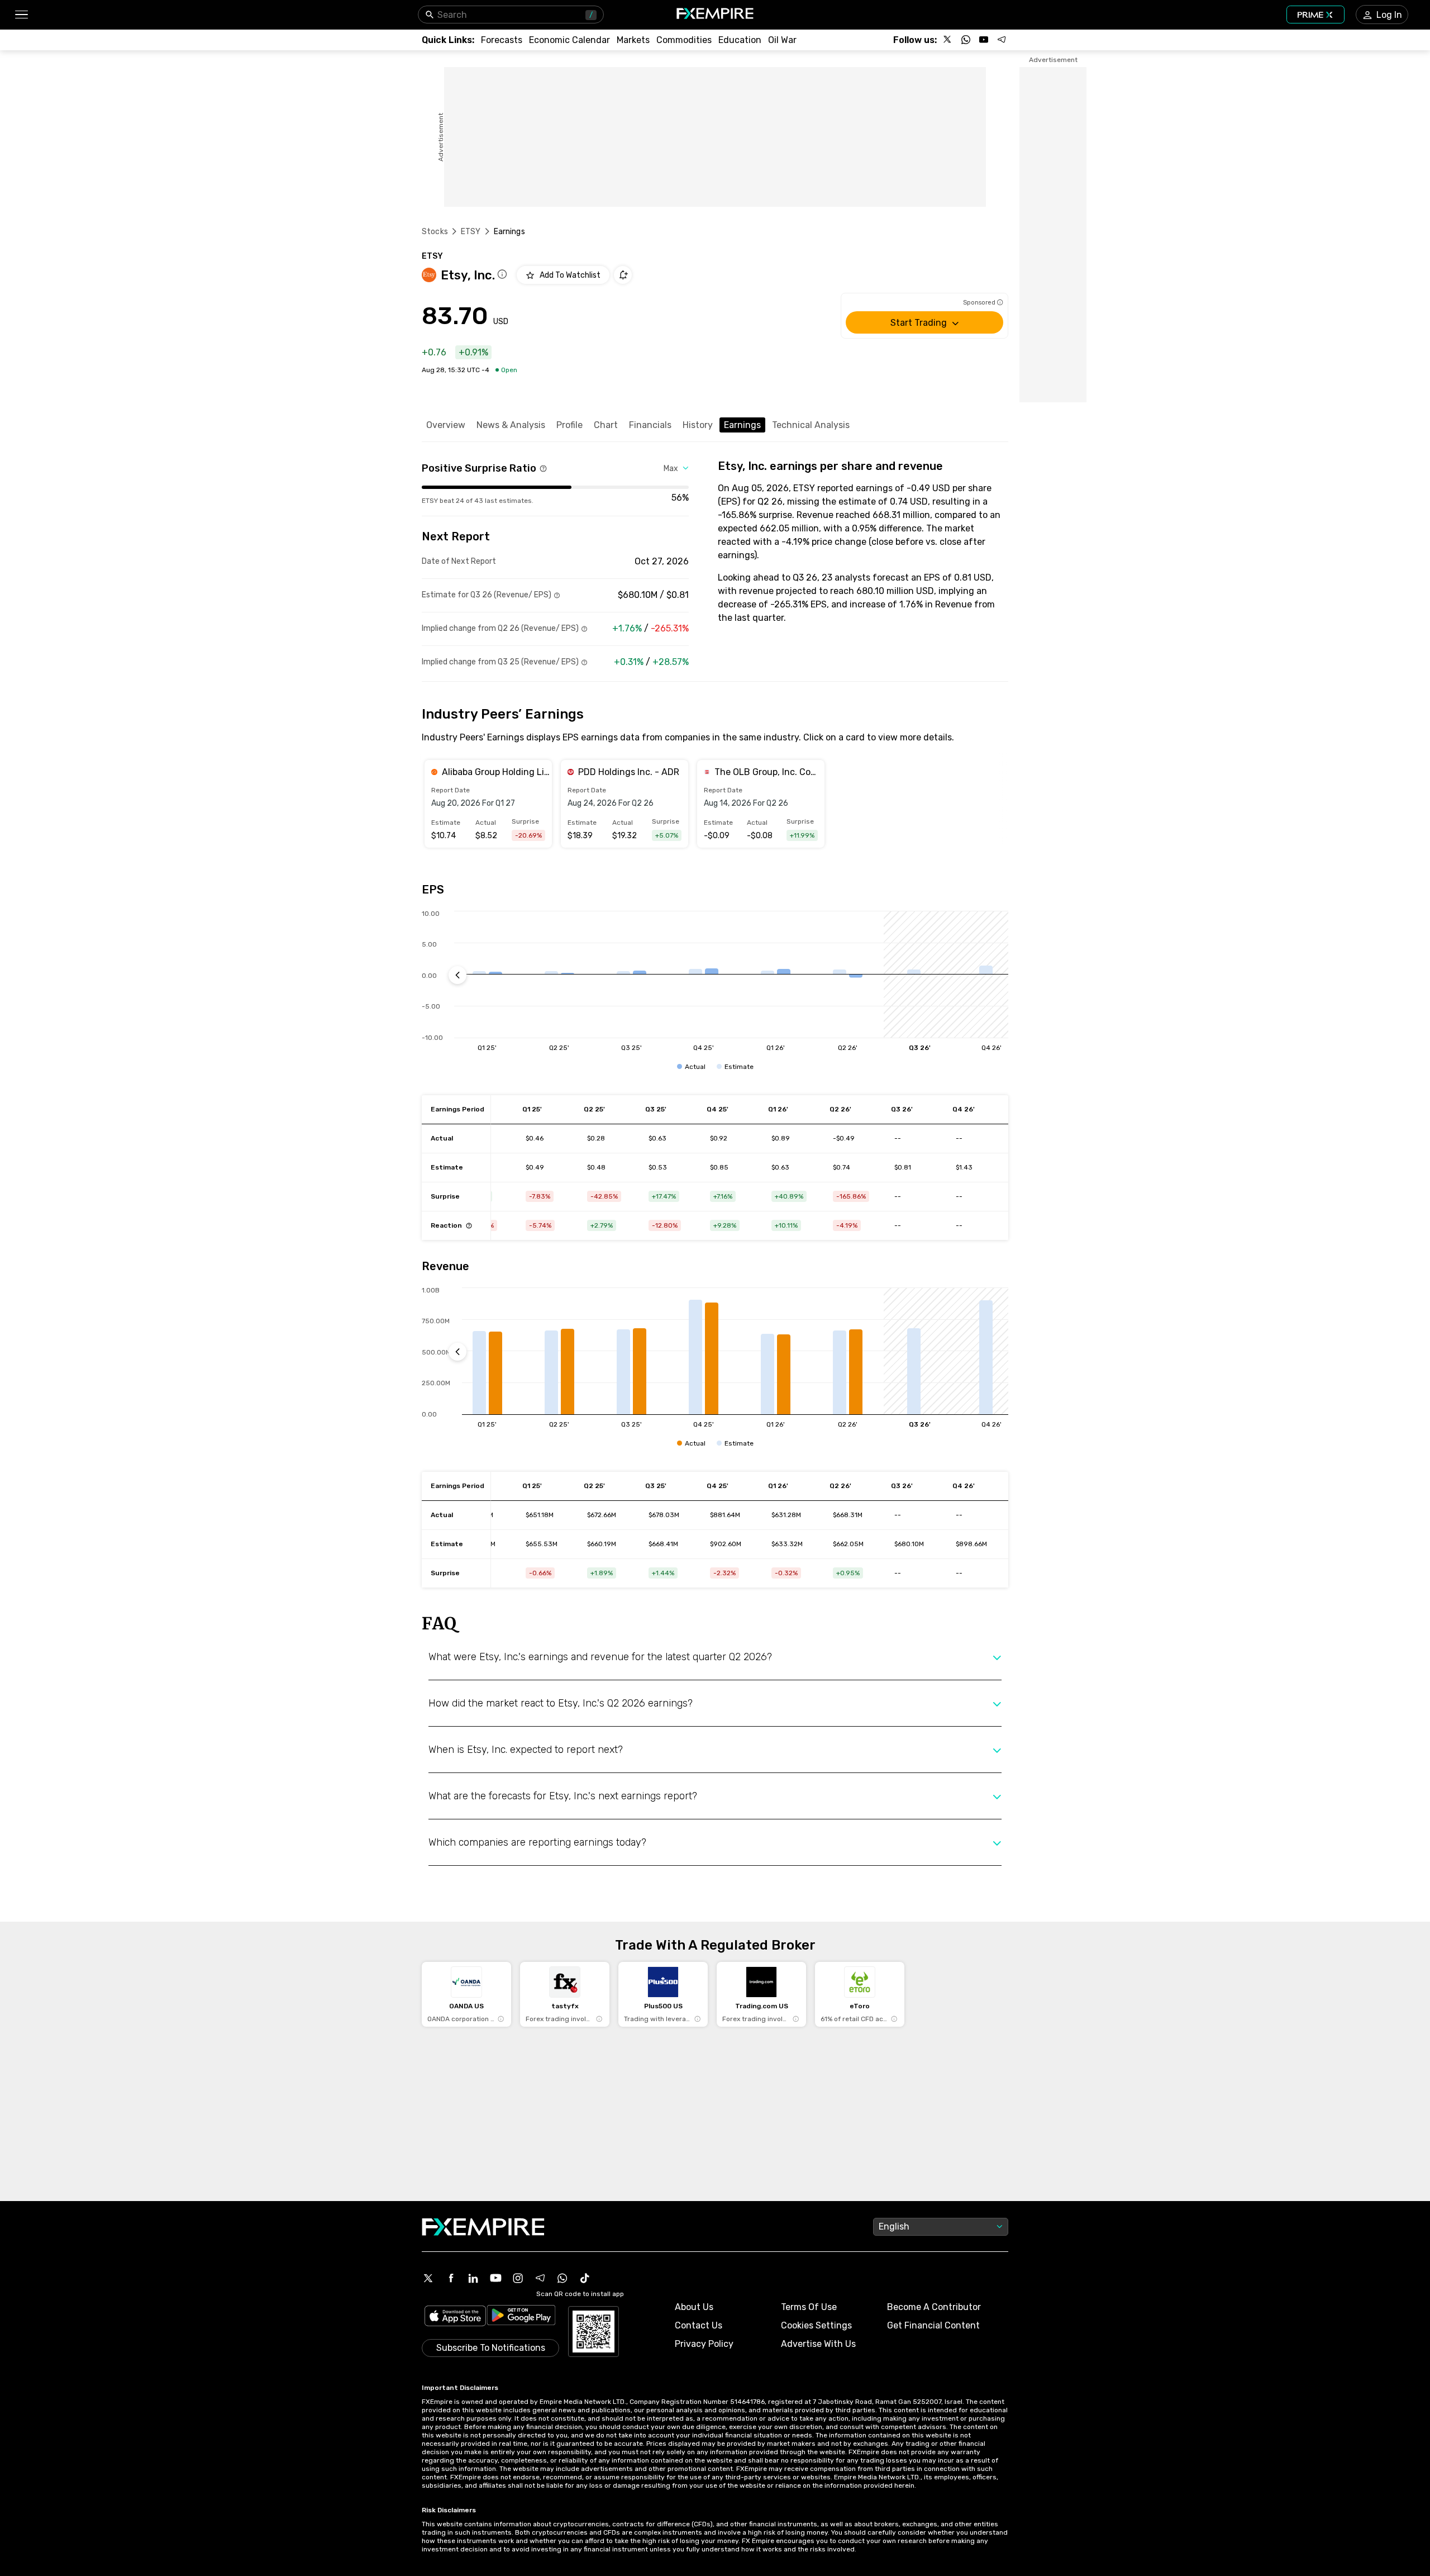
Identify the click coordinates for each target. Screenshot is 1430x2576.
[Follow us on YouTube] (984, 40)
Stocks (435, 232)
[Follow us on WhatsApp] (966, 40)
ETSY (471, 232)
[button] (21, 15)
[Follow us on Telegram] (1002, 40)
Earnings (742, 425)
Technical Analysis (811, 425)
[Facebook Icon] (451, 2278)
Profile (569, 425)
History (698, 425)
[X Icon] (428, 2278)
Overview (446, 425)
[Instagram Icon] (518, 2278)
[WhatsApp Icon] (563, 2278)
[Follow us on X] (948, 40)
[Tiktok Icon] (585, 2278)
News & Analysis (511, 425)
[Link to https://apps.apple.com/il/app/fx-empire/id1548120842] (455, 2317)
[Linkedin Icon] (473, 2278)
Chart (606, 425)
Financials (650, 425)
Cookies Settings (816, 2325)
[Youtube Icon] (495, 2278)
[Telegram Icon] (540, 2278)
